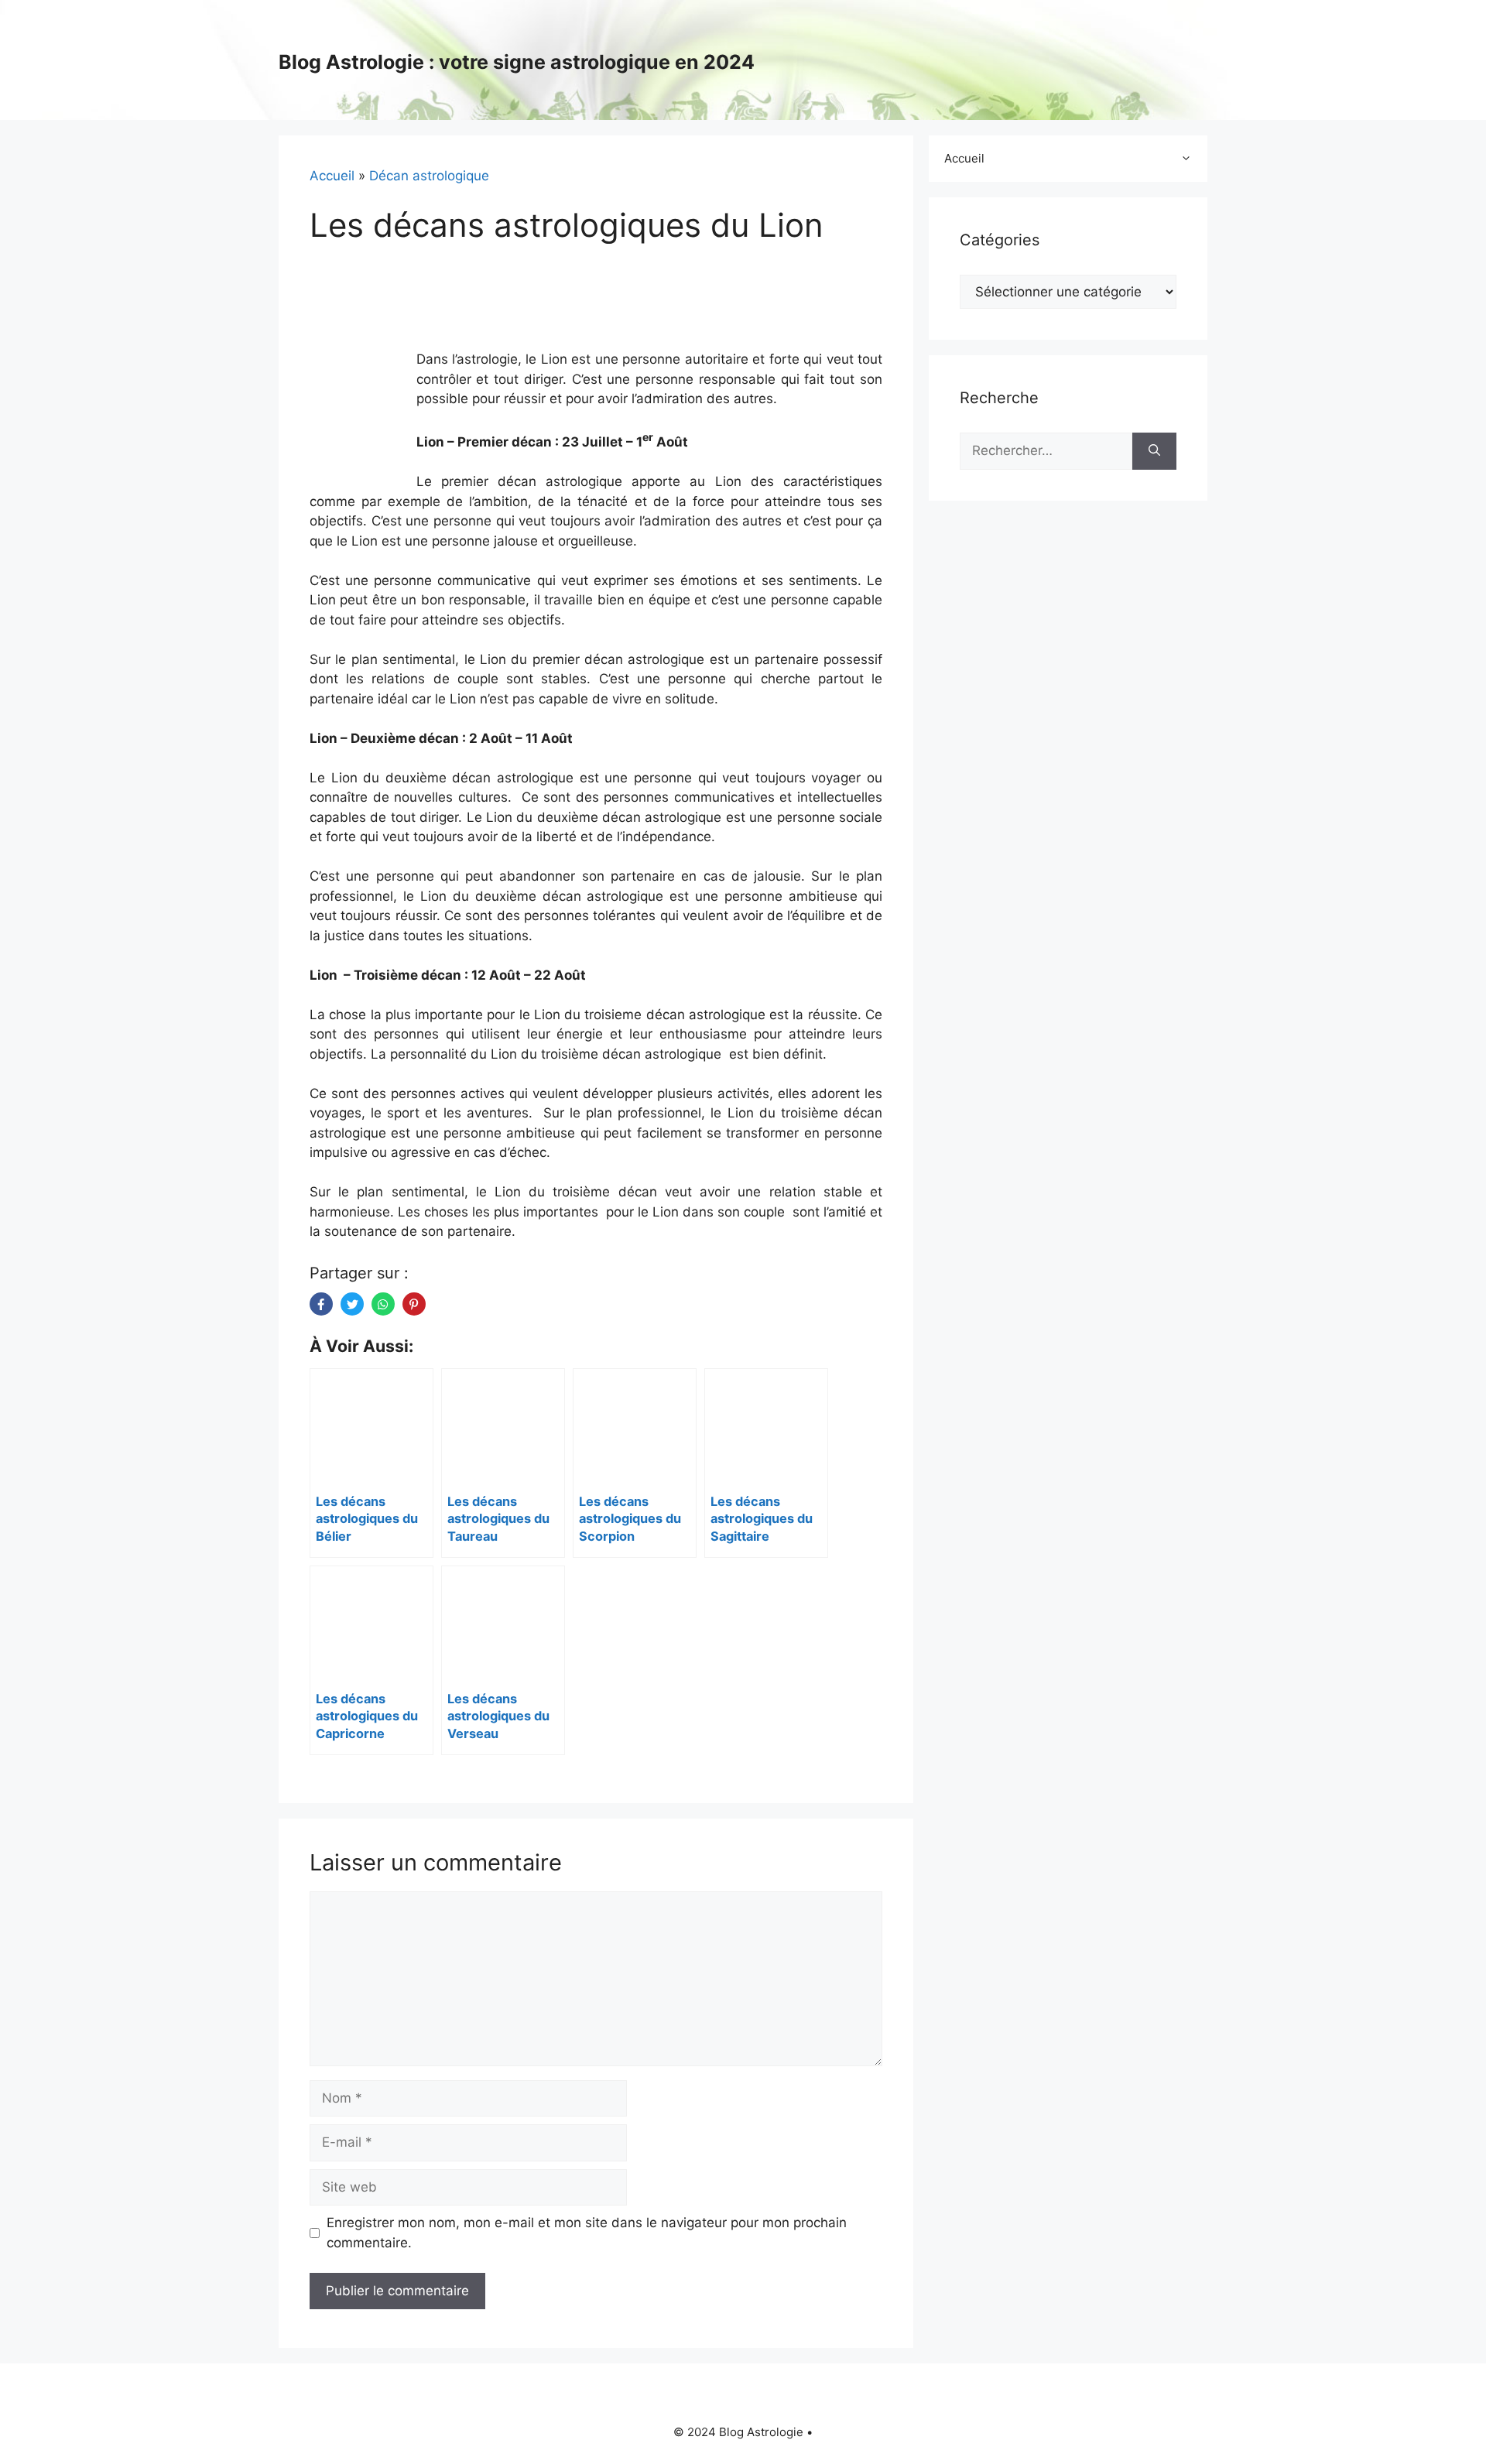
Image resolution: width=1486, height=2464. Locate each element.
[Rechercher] (1154, 451)
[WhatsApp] (383, 1304)
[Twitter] (352, 1304)
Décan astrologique (429, 176)
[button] (1190, 159)
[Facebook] (321, 1304)
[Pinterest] (414, 1304)
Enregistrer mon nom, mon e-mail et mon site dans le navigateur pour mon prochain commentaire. (587, 2233)
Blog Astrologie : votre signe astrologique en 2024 (517, 62)
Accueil (332, 176)
